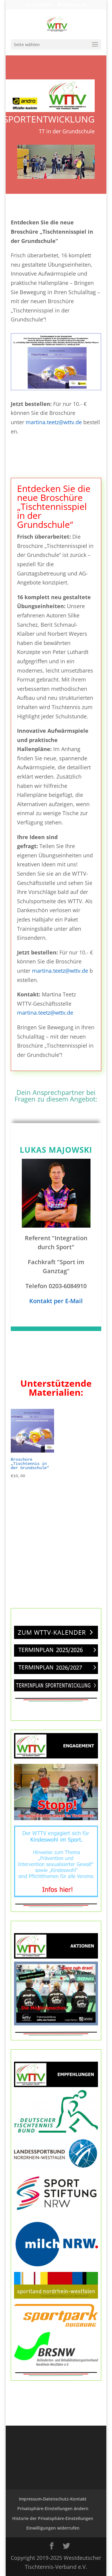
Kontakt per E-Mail (56, 1301)
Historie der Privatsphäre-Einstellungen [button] (53, 2518)
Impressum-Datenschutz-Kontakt (53, 2499)
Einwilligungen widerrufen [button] (53, 2528)
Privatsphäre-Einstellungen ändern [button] (53, 2508)
